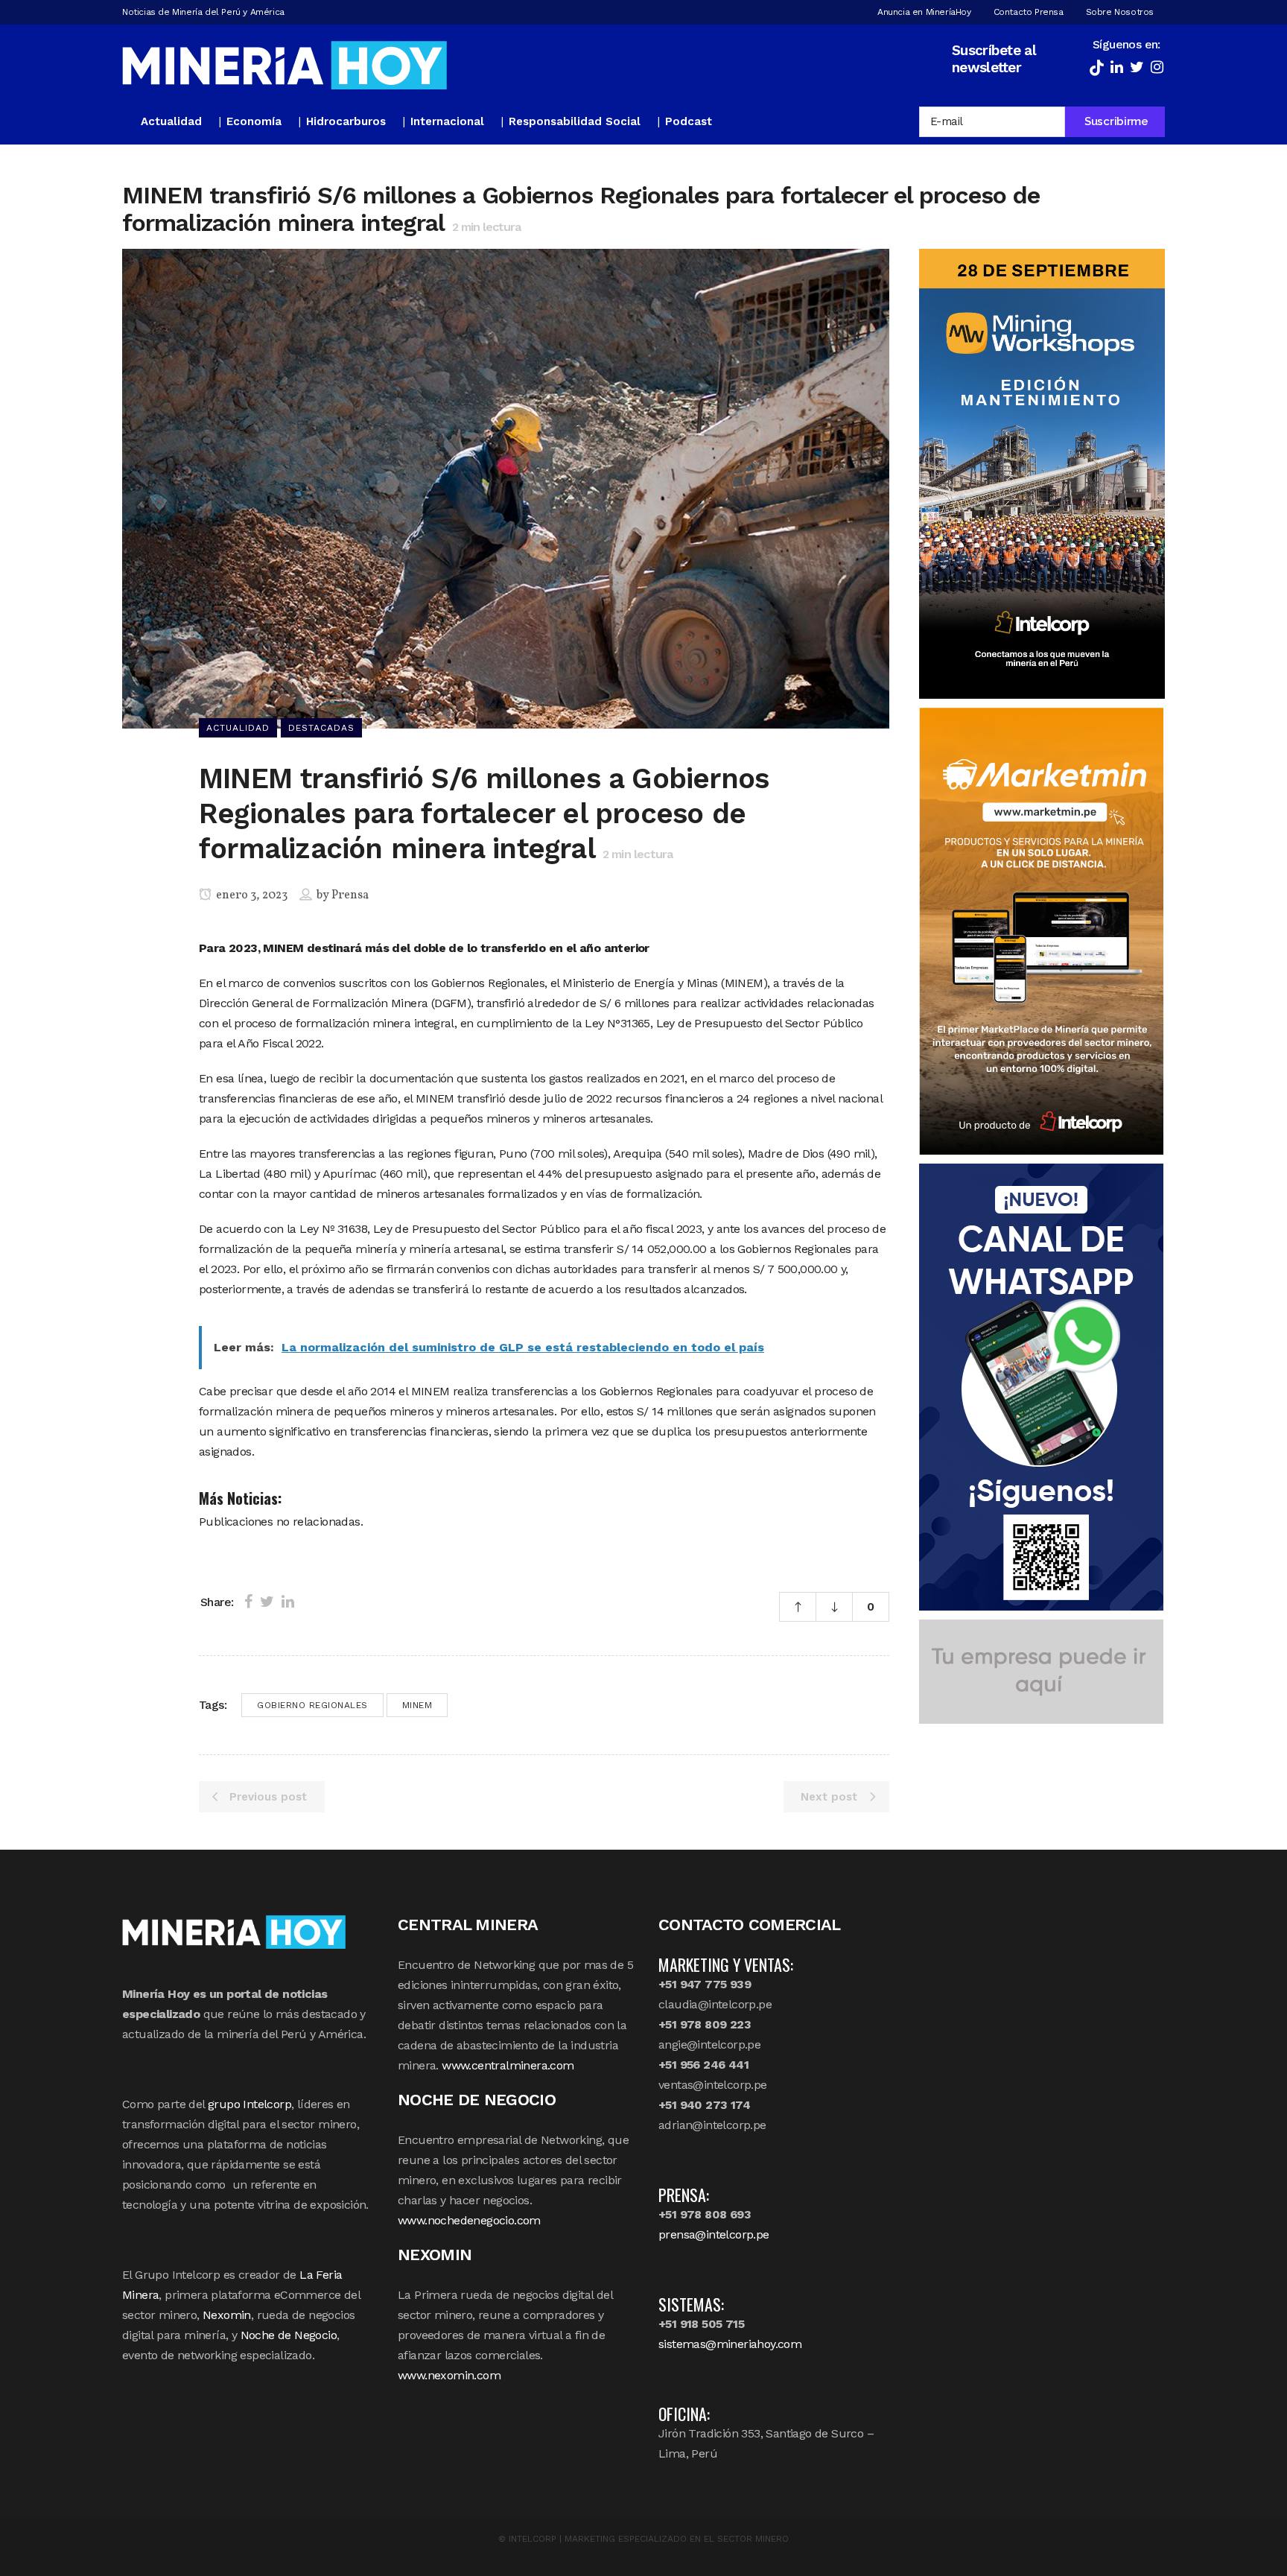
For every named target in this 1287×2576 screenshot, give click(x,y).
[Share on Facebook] (248, 1602)
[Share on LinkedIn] (288, 1602)
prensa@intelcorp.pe (714, 2234)
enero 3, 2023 (251, 895)
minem (417, 1705)
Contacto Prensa (1029, 12)
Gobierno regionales (312, 1705)
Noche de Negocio (289, 2335)
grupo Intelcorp (250, 2104)
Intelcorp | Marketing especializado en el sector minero (649, 2539)
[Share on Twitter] (267, 1602)
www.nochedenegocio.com (469, 2220)
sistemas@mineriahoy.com (730, 2344)
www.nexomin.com (449, 2375)
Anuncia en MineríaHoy (924, 12)
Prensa (350, 895)
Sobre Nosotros (1120, 12)
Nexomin (227, 2315)
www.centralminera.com (508, 2065)
